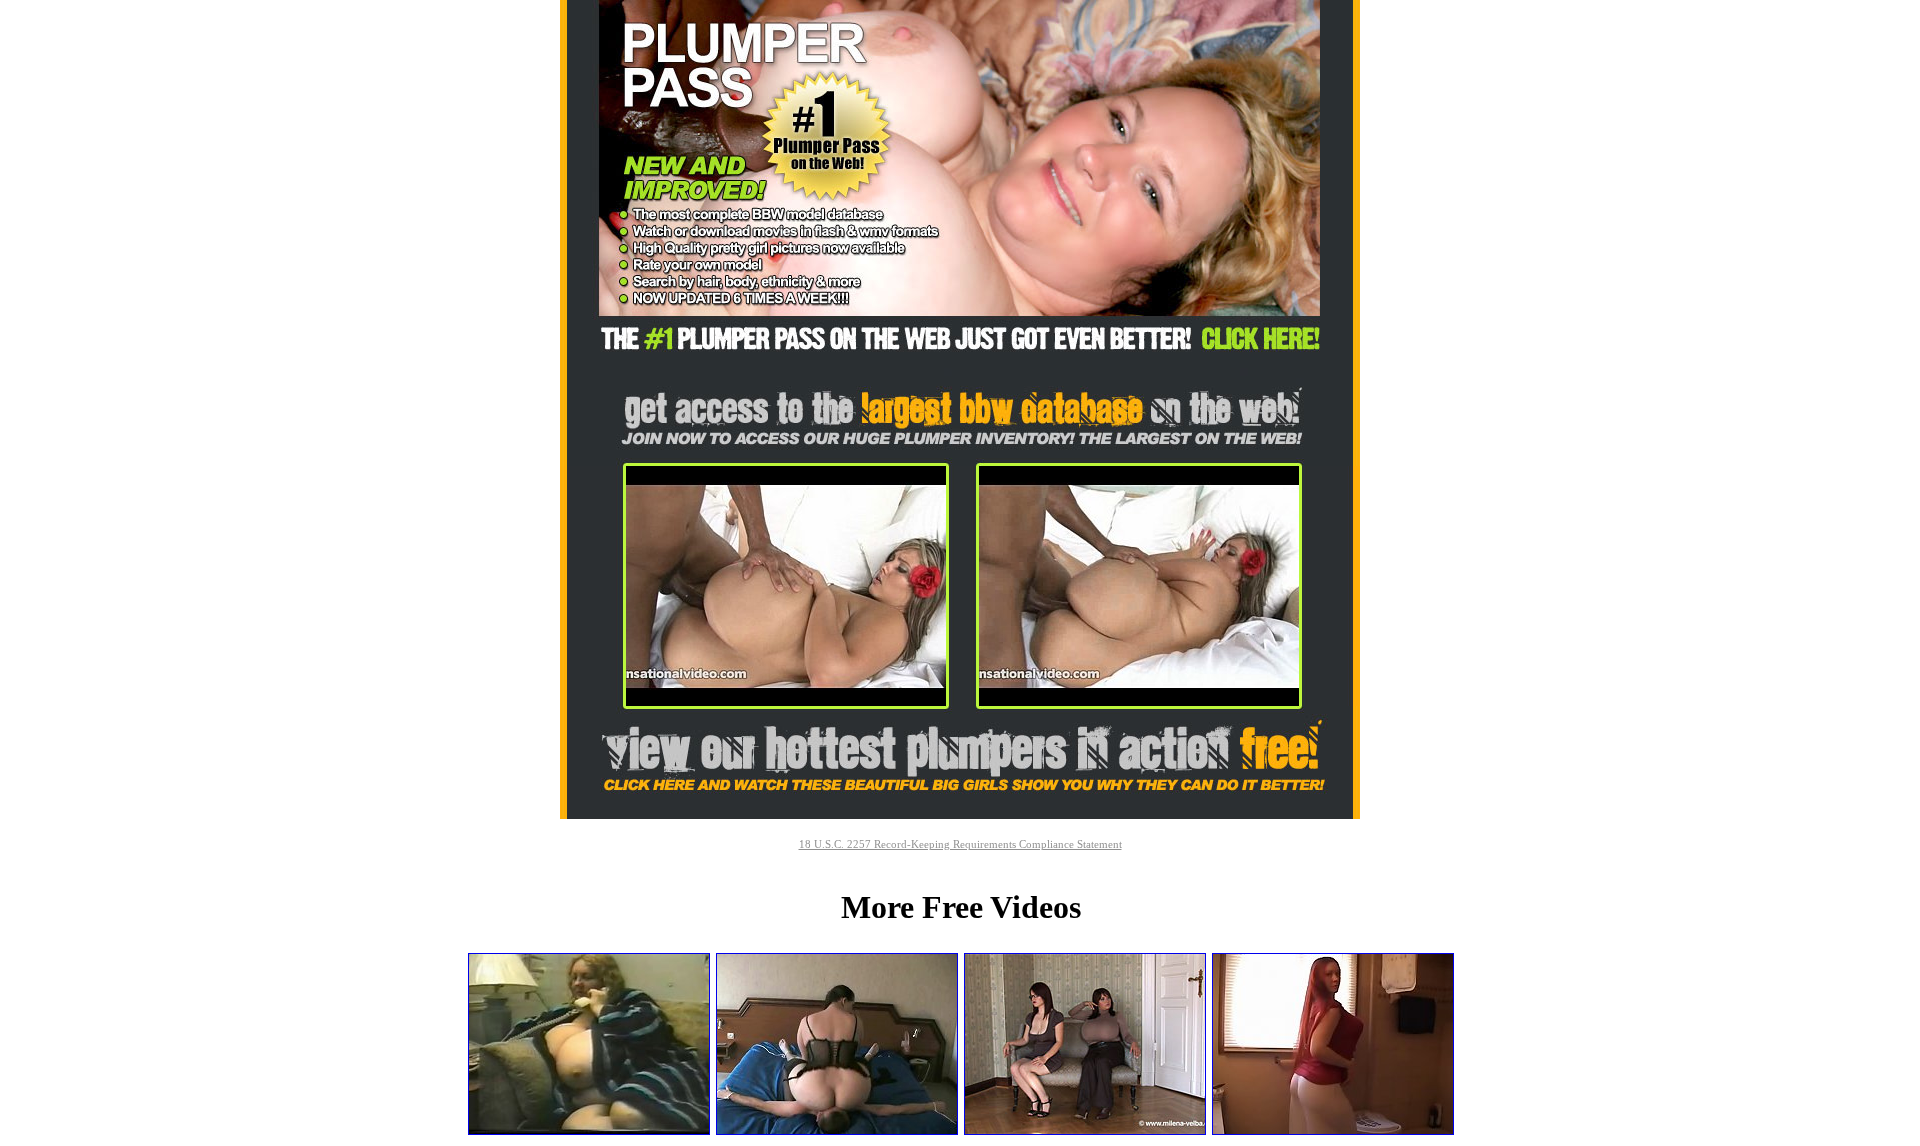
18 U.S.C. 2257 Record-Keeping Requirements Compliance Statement (960, 844)
